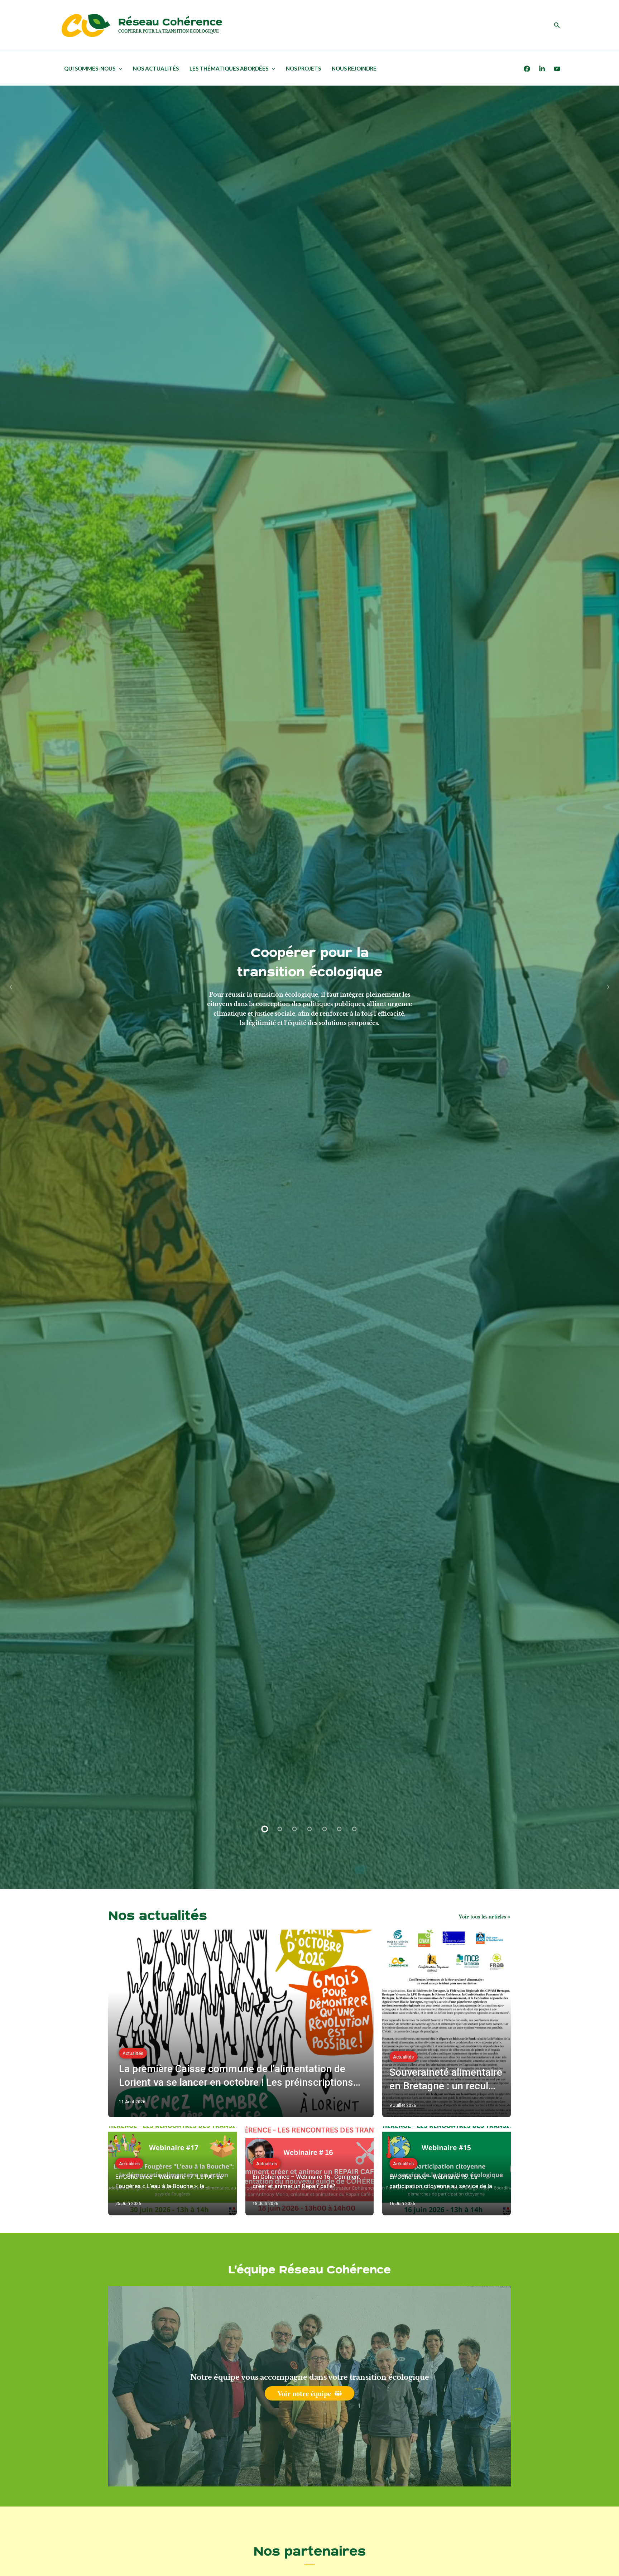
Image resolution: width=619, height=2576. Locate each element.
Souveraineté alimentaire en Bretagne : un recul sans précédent (446, 2080)
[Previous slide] (11, 987)
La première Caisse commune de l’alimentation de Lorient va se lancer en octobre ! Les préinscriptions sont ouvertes (236, 2076)
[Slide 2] (280, 1829)
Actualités (133, 2053)
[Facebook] (527, 69)
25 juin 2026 (128, 2204)
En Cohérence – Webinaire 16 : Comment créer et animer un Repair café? (306, 2182)
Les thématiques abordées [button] (229, 68)
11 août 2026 (132, 2102)
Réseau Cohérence (170, 22)
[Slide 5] (325, 1829)
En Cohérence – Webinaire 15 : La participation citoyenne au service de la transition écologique (441, 2182)
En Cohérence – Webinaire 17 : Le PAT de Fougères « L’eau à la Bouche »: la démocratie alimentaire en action (169, 2182)
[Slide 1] (265, 1829)
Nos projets (303, 68)
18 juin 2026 (265, 2204)
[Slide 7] (354, 1829)
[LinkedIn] (542, 69)
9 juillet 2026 (403, 2105)
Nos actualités (156, 68)
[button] (557, 25)
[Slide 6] (339, 1829)
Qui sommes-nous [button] (90, 68)
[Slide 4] (309, 1829)
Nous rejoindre (354, 68)
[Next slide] (608, 987)
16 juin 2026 (402, 2204)
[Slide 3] (295, 1829)
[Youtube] (557, 69)
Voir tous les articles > (485, 1917)
